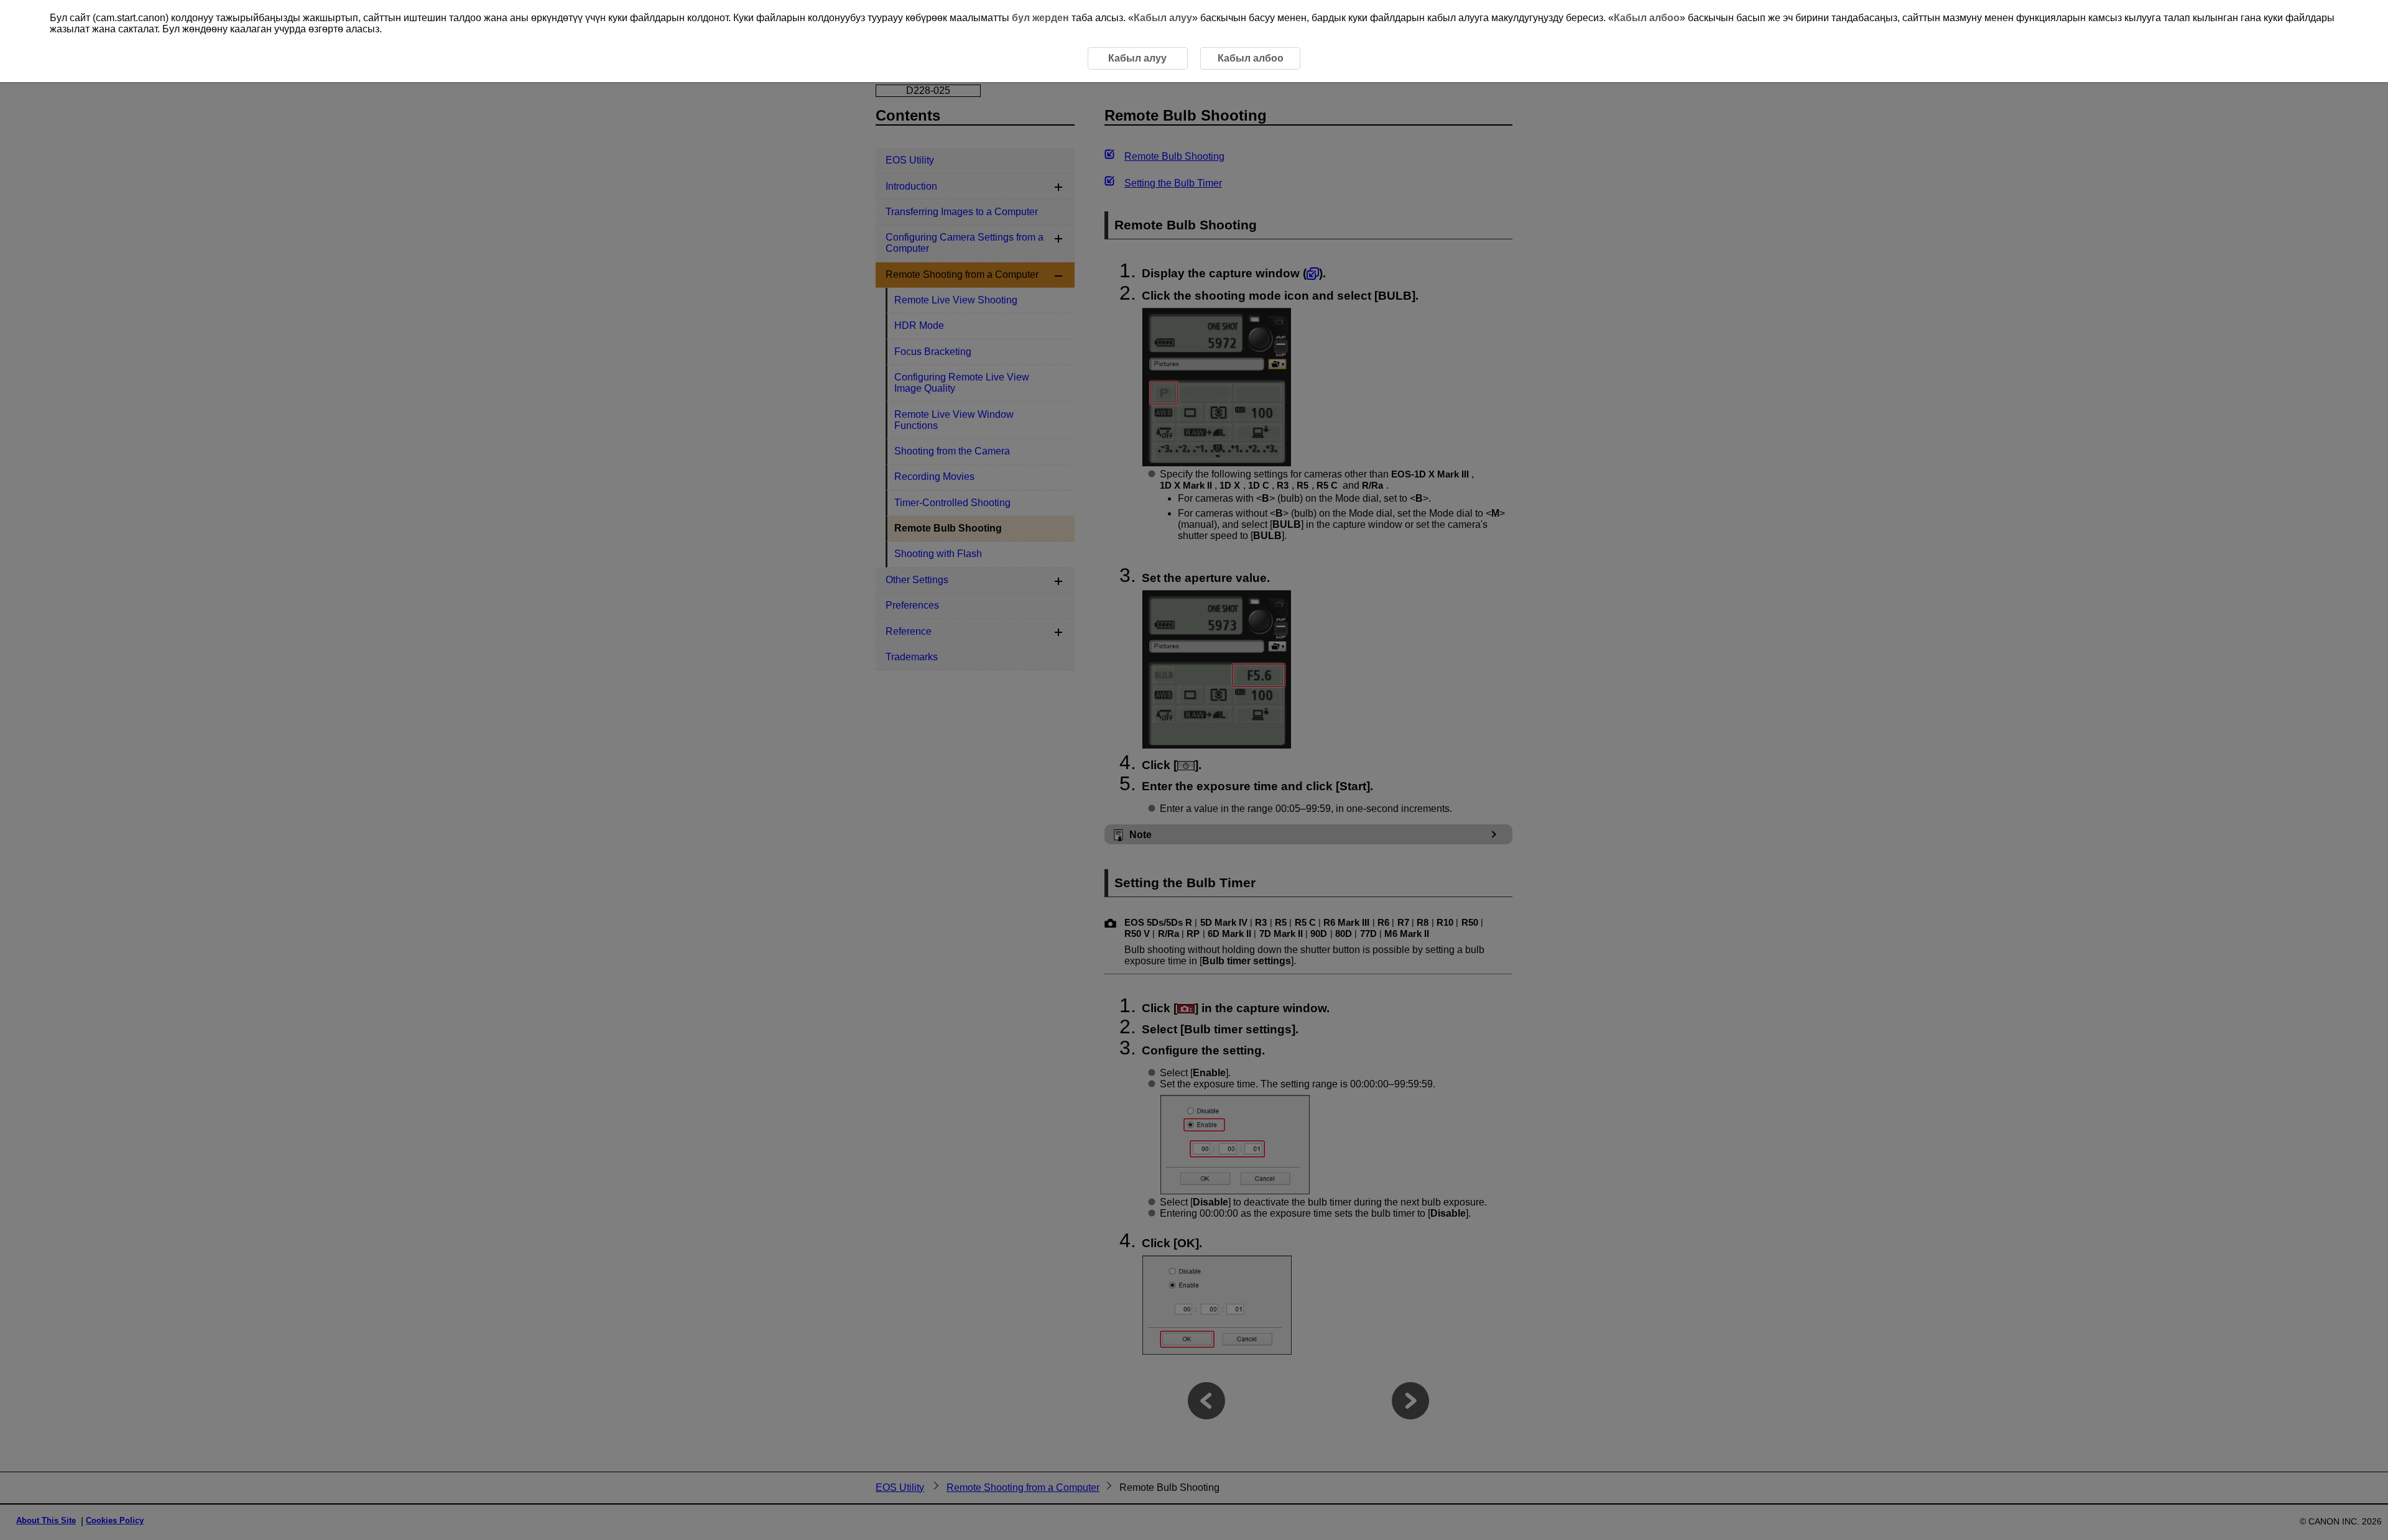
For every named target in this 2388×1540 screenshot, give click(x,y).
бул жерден (1040, 18)
